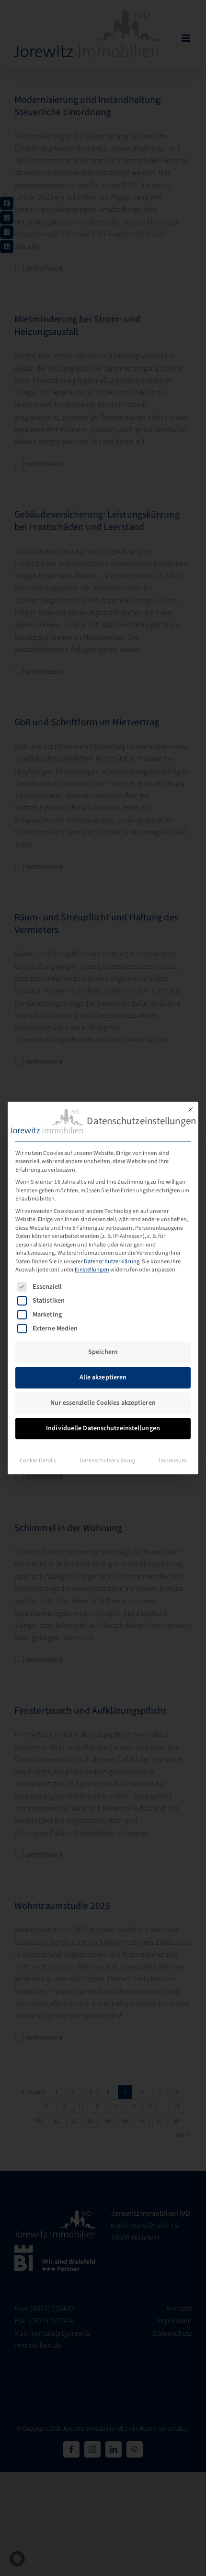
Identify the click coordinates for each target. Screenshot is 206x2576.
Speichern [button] (103, 1352)
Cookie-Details (38, 1460)
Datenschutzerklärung (112, 1261)
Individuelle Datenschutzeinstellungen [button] (103, 1428)
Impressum (172, 1460)
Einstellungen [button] (92, 1270)
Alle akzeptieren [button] (103, 1377)
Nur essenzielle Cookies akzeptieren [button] (103, 1403)
